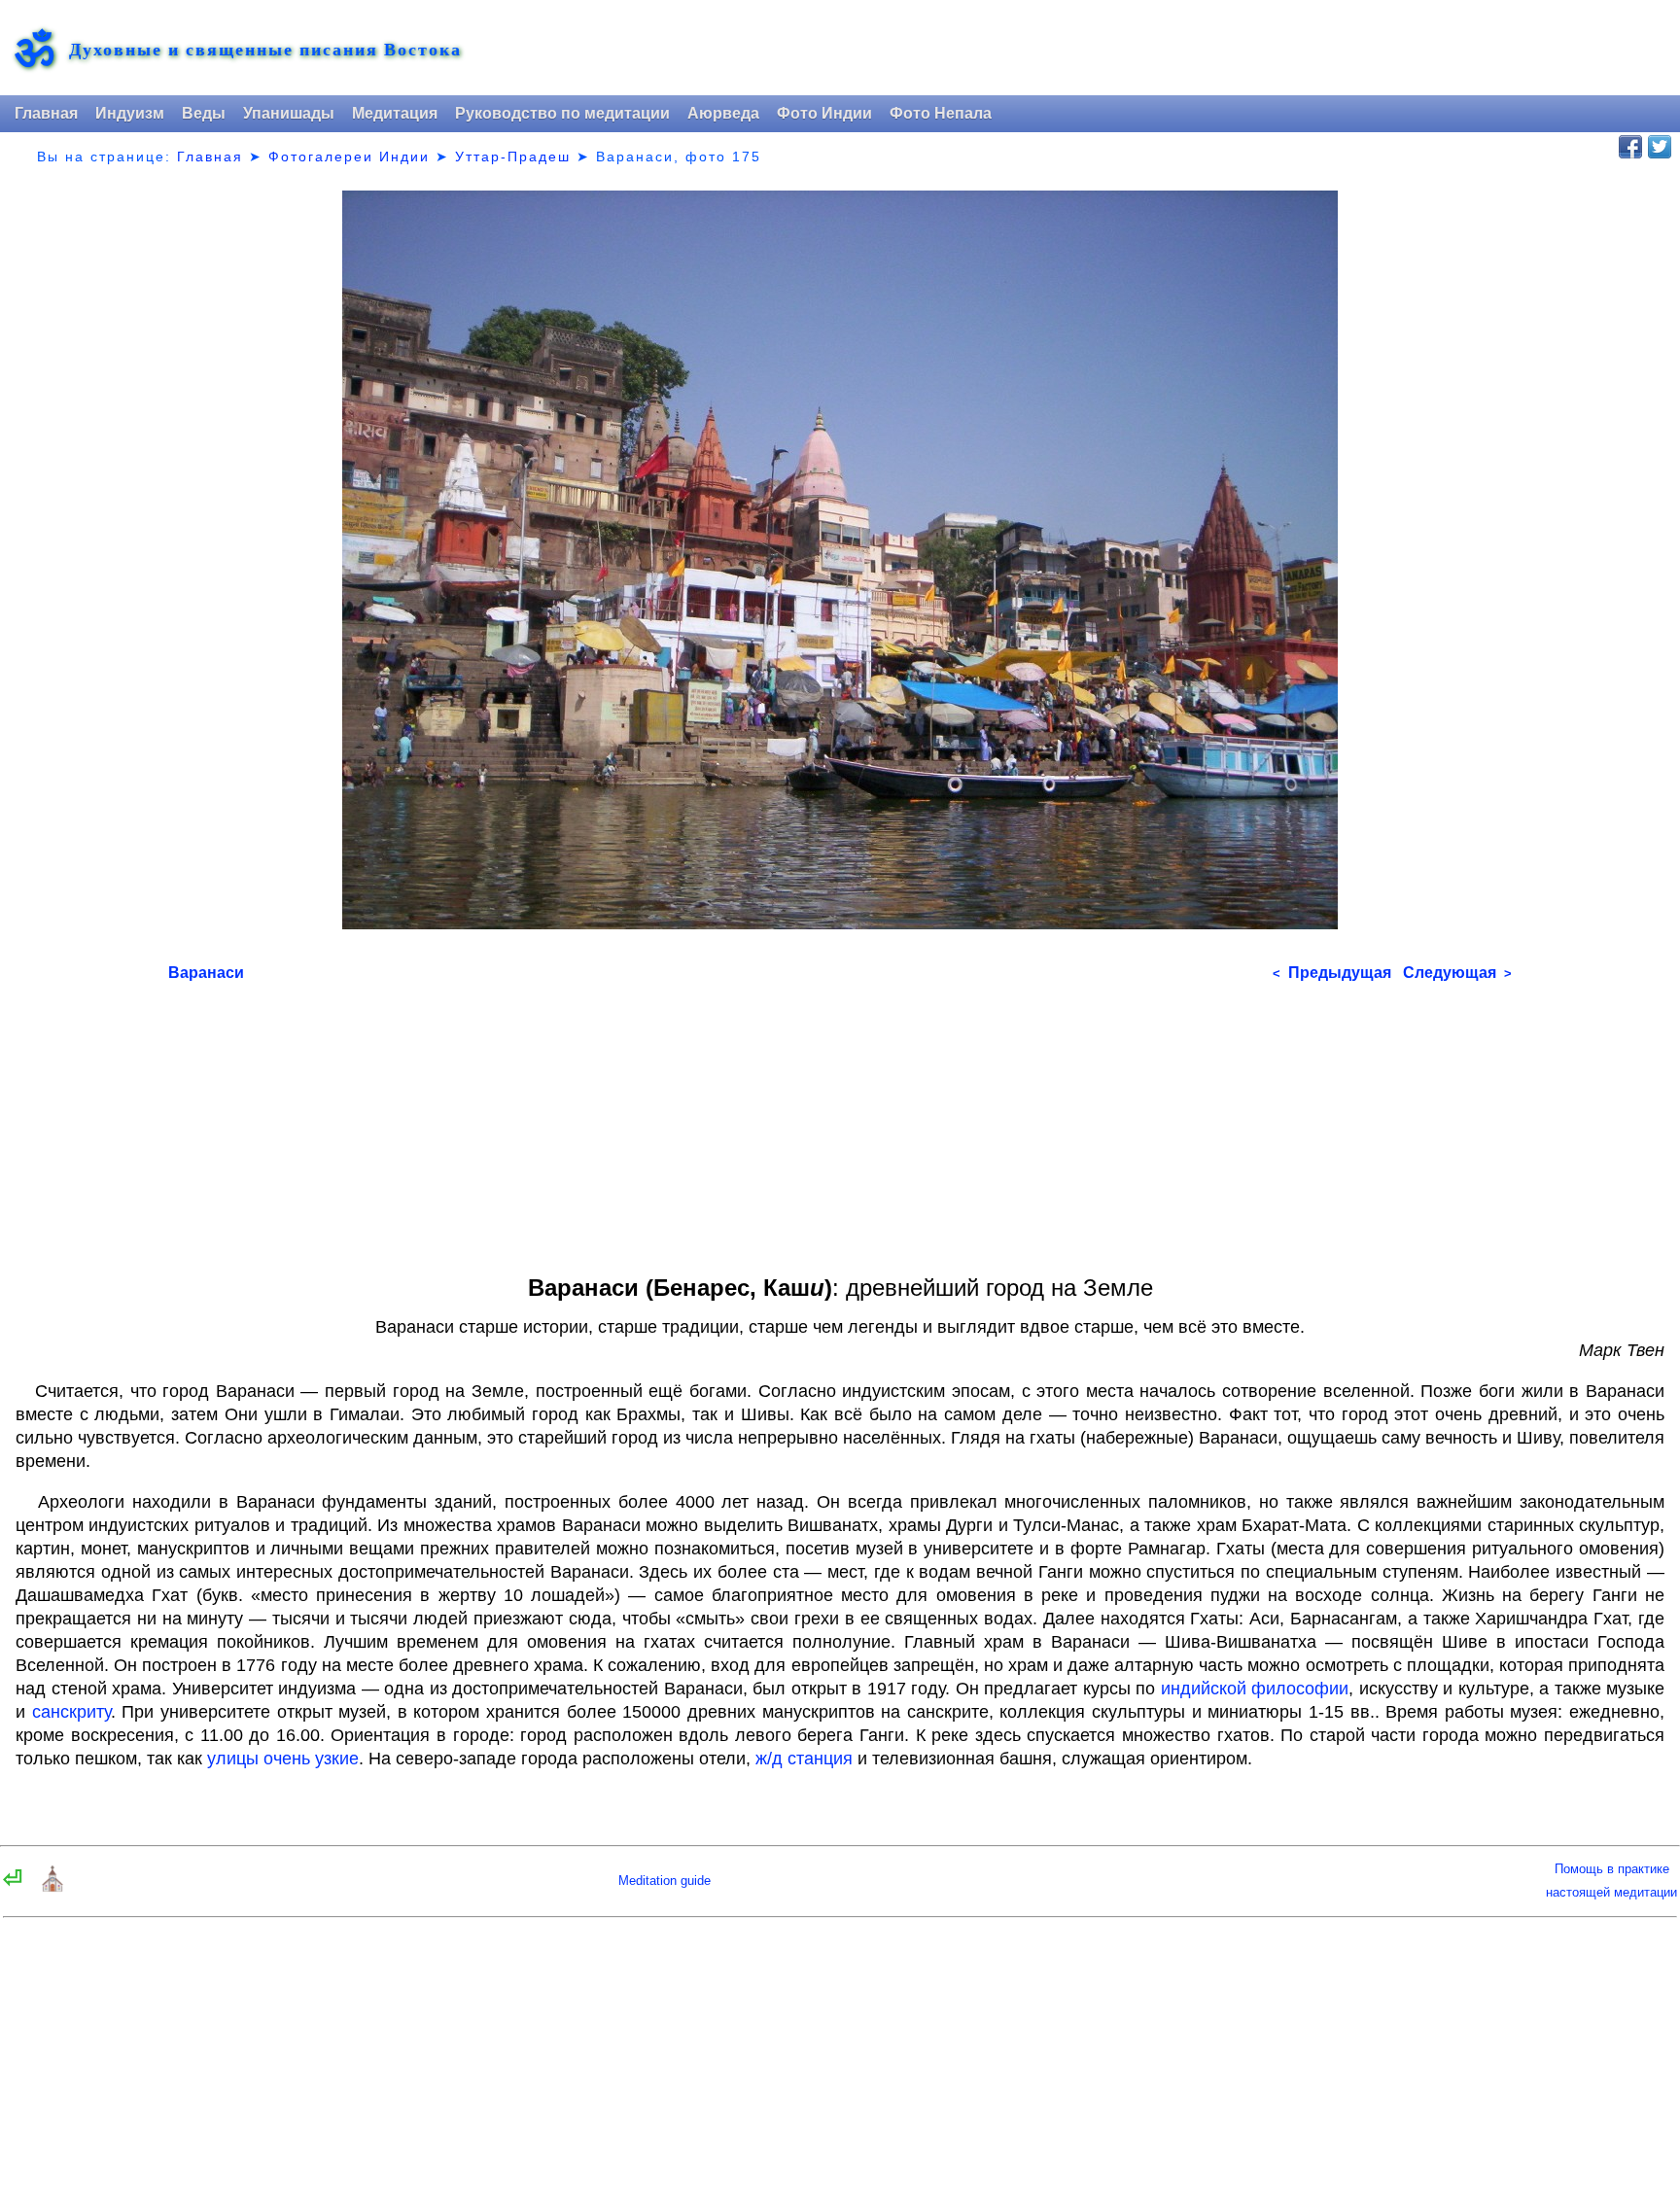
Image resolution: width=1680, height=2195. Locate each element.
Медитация (395, 113)
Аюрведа (723, 113)
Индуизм (130, 113)
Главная (46, 113)
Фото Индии (824, 113)
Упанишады (289, 113)
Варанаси (206, 973)
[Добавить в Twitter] (1660, 147)
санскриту (71, 1712)
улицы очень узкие (283, 1759)
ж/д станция (804, 1759)
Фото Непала (941, 113)
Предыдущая (1332, 973)
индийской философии (1255, 1689)
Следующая (1457, 973)
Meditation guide (665, 1881)
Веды (204, 113)
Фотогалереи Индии (349, 157)
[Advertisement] (752, 1122)
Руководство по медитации (562, 113)
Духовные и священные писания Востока (265, 49)
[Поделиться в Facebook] (1630, 147)
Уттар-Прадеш (513, 157)
